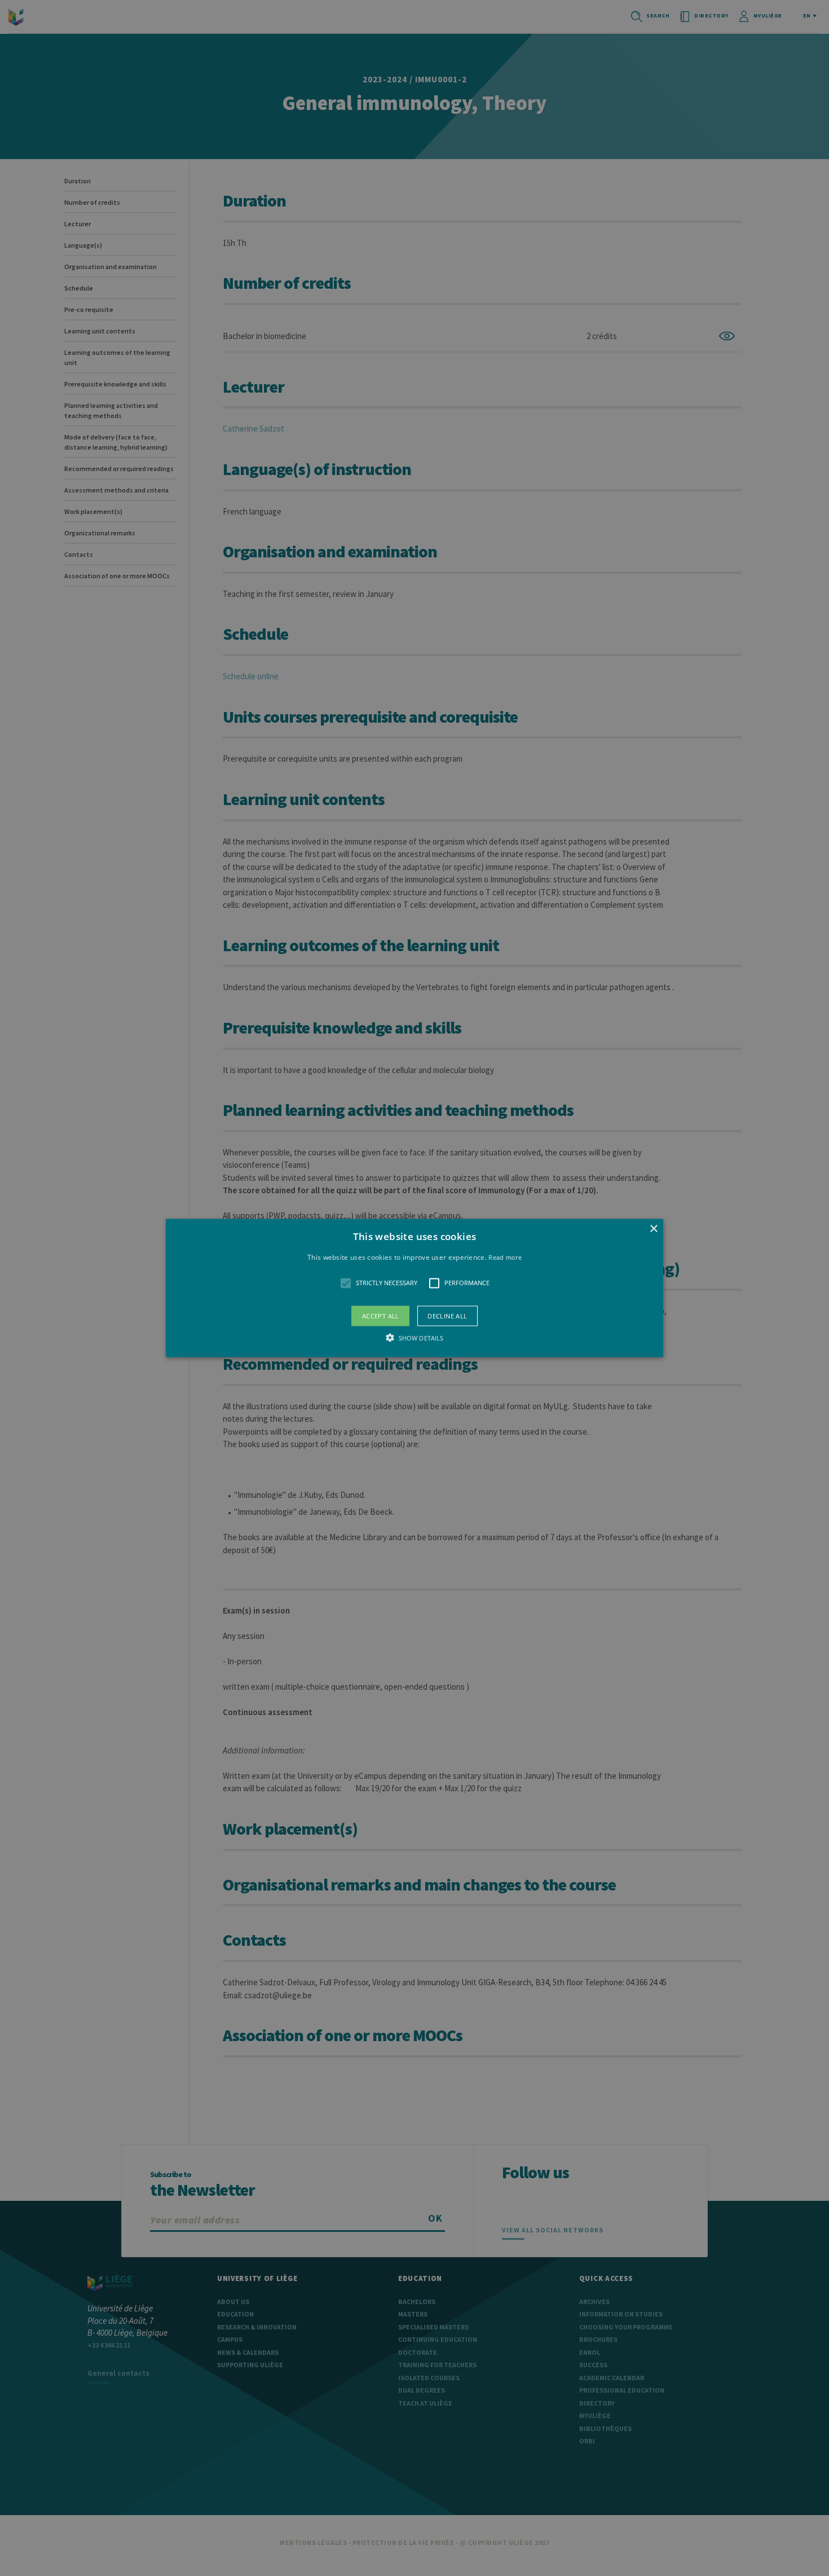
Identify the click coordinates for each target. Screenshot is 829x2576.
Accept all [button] (381, 1315)
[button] (414, 1288)
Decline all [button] (447, 1315)
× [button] (653, 1229)
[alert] (414, 1288)
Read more (505, 1257)
